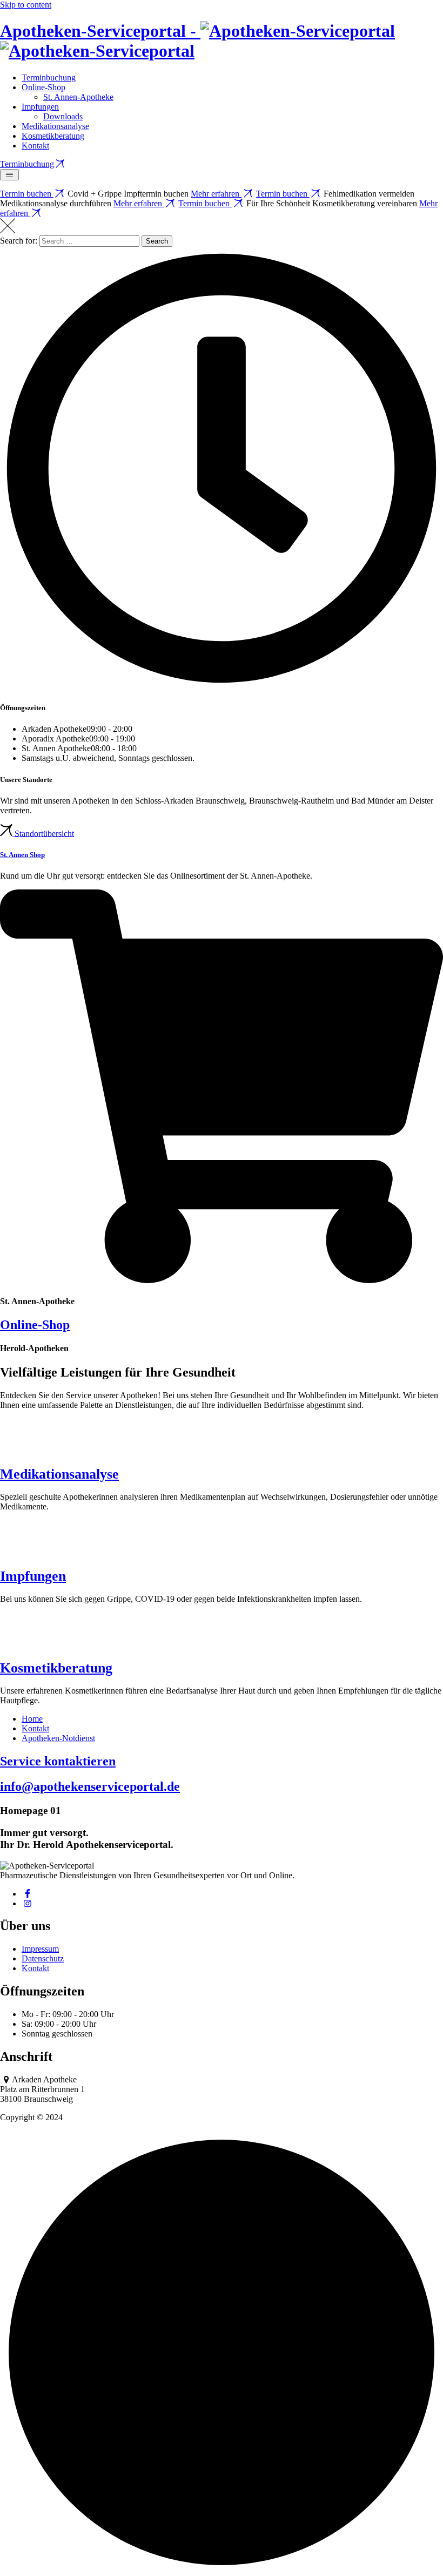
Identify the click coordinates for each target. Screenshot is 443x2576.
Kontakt (35, 146)
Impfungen (40, 107)
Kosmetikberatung (53, 136)
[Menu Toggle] (9, 175)
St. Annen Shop (22, 855)
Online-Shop (43, 87)
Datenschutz (43, 1958)
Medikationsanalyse (55, 126)
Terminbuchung (49, 77)
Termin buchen (27, 194)
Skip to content (26, 5)
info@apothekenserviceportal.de (90, 1786)
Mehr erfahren (216, 194)
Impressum (40, 1949)
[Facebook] (28, 1894)
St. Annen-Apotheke (78, 97)
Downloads (63, 116)
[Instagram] (28, 1903)
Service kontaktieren (58, 1761)
